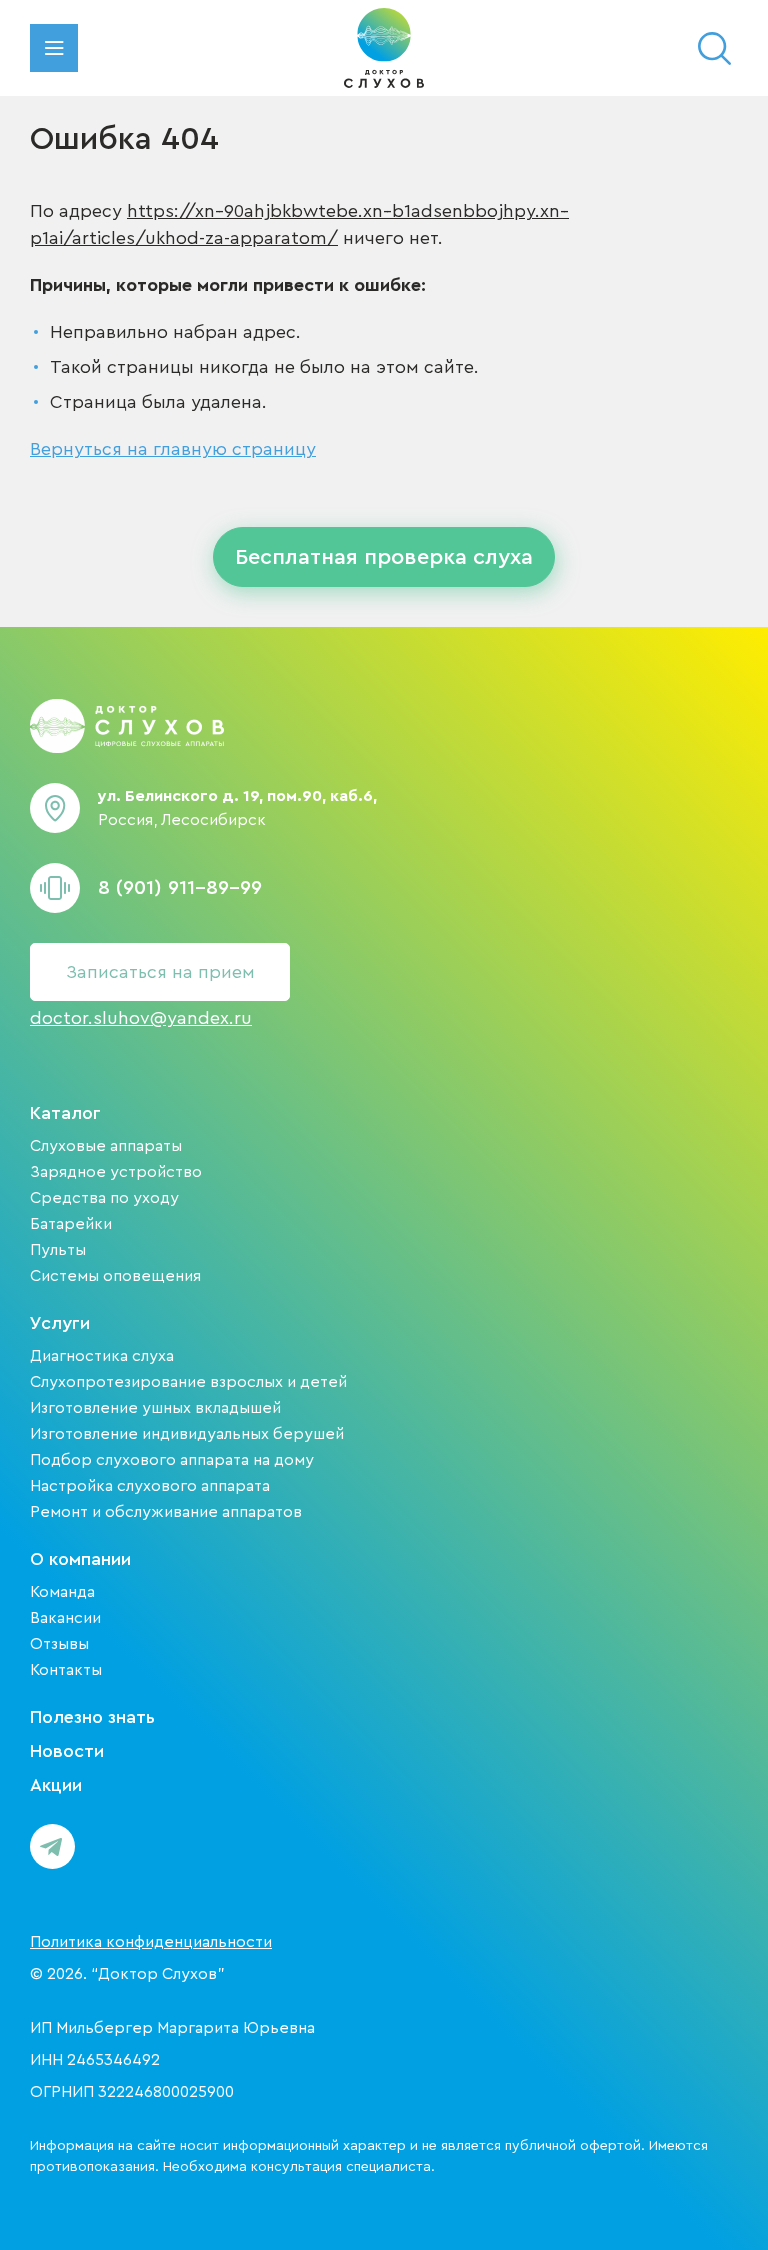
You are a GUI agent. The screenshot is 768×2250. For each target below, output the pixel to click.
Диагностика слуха (102, 1356)
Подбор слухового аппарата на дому (172, 1460)
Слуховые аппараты (106, 1146)
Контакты (66, 1670)
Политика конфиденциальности (151, 1942)
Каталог (65, 1113)
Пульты (58, 1250)
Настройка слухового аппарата (150, 1486)
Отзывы (59, 1644)
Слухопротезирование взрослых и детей (188, 1382)
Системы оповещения (115, 1276)
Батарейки (71, 1224)
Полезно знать (92, 1717)
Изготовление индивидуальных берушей (187, 1434)
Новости (67, 1751)
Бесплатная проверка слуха (384, 557)
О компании (80, 1559)
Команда (62, 1592)
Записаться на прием (160, 972)
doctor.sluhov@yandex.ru (141, 1018)
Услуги (60, 1323)
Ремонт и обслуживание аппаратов (166, 1512)
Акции (56, 1785)
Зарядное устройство (116, 1172)
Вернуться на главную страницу (173, 449)
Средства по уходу (104, 1198)
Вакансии (65, 1618)
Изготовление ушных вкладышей (155, 1408)
